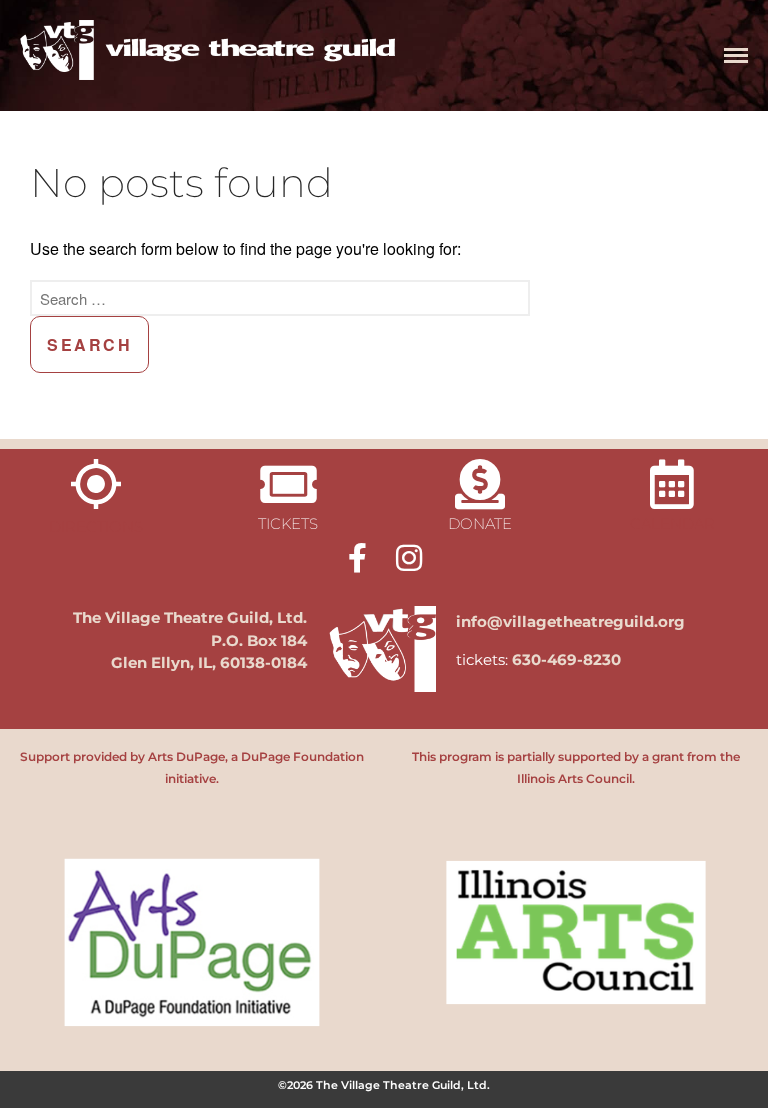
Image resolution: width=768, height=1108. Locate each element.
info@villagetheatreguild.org (570, 621)
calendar (672, 523)
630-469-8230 (566, 659)
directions (96, 526)
